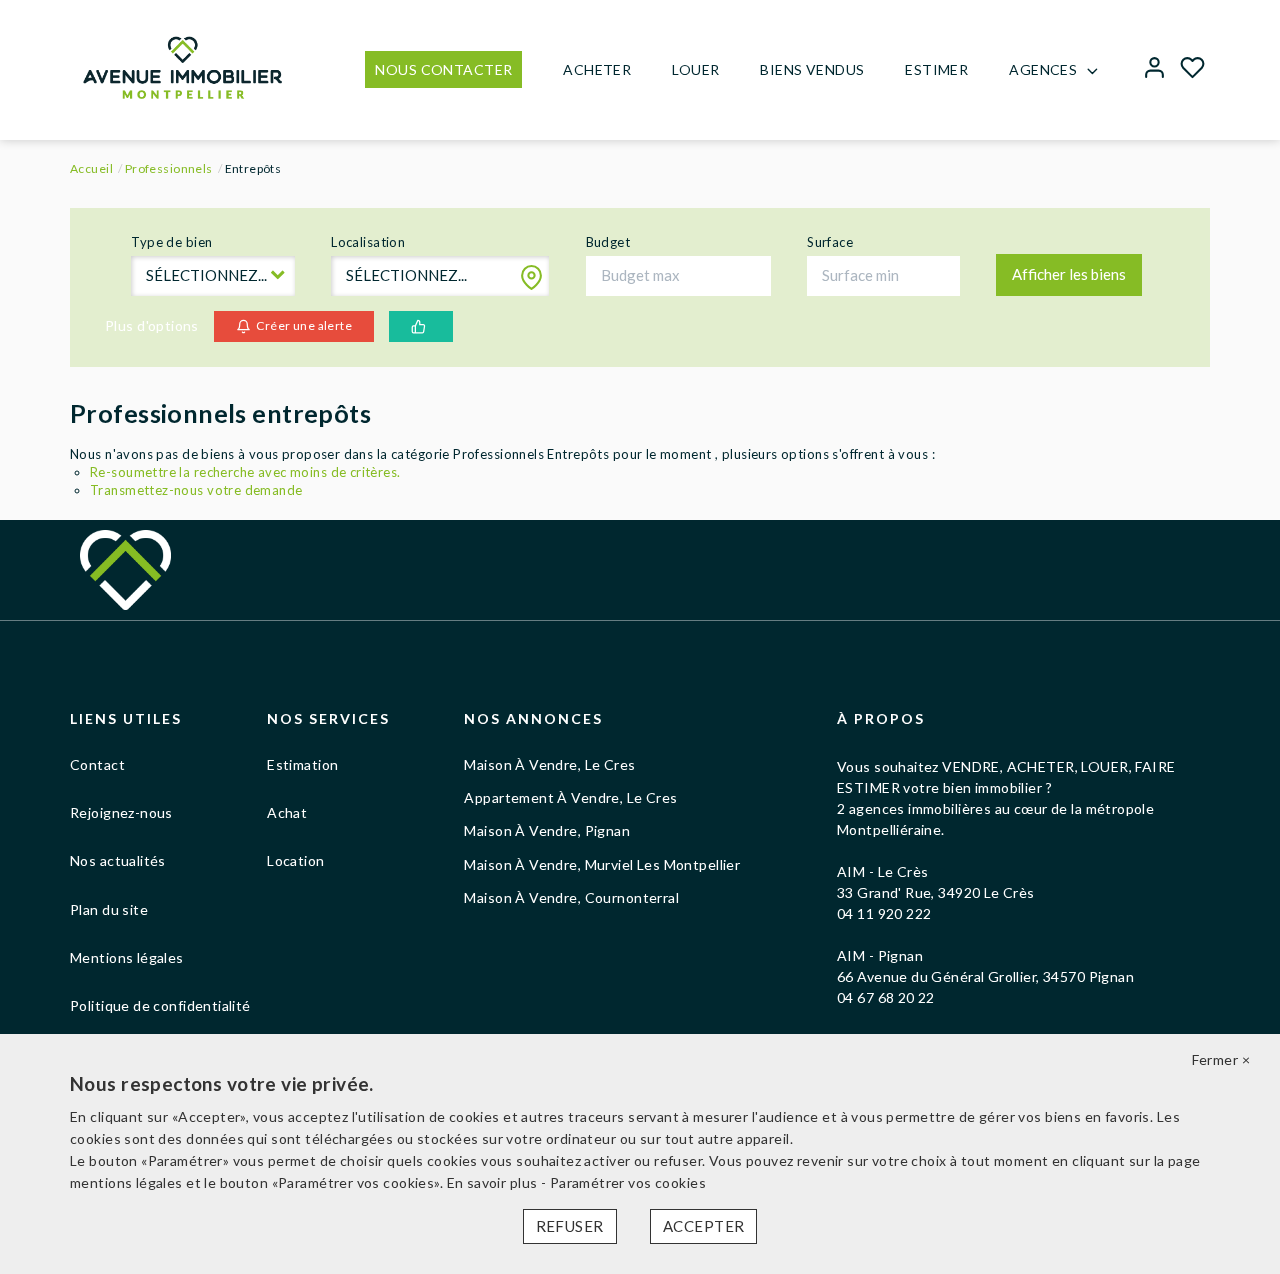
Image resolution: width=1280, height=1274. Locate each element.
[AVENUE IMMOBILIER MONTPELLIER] (182, 65)
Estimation (302, 764)
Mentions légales (127, 957)
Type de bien (171, 242)
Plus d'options (152, 325)
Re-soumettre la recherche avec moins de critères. (245, 472)
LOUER (695, 69)
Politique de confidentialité (160, 1005)
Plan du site (109, 909)
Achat (287, 812)
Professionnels (169, 168)
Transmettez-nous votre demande (196, 490)
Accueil (91, 168)
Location (295, 860)
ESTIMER (936, 69)
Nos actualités (118, 860)
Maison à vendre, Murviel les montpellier (602, 864)
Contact (97, 764)
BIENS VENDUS (812, 69)
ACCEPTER (703, 1226)
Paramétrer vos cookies (628, 1182)
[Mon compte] (1154, 69)
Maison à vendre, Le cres (549, 764)
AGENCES (1043, 69)
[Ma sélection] (1192, 69)
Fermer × (1221, 1059)
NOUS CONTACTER (443, 69)
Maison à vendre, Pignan (547, 830)
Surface (830, 242)
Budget (608, 242)
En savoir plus (494, 1182)
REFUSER (570, 1226)
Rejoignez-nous (121, 812)
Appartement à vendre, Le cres (570, 797)
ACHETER (597, 69)
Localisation (368, 242)
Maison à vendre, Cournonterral (571, 897)
